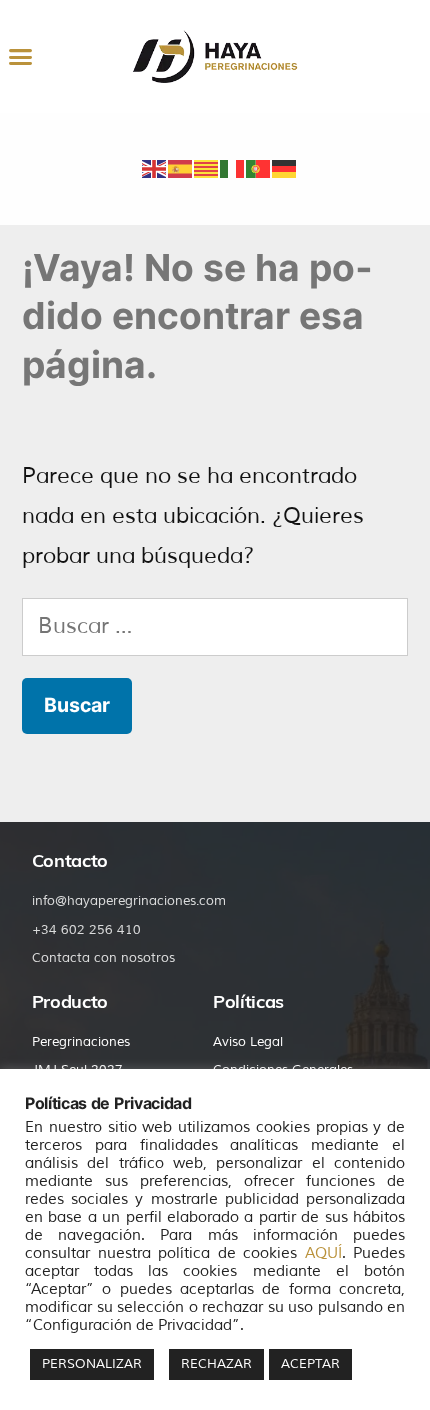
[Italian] (233, 167)
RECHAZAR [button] (216, 1364)
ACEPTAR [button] (310, 1364)
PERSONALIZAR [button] (92, 1364)
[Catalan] (207, 167)
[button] (20, 57)
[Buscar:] (215, 626)
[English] (155, 167)
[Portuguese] (259, 167)
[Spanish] (181, 167)
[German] (285, 167)
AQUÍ (323, 1253)
